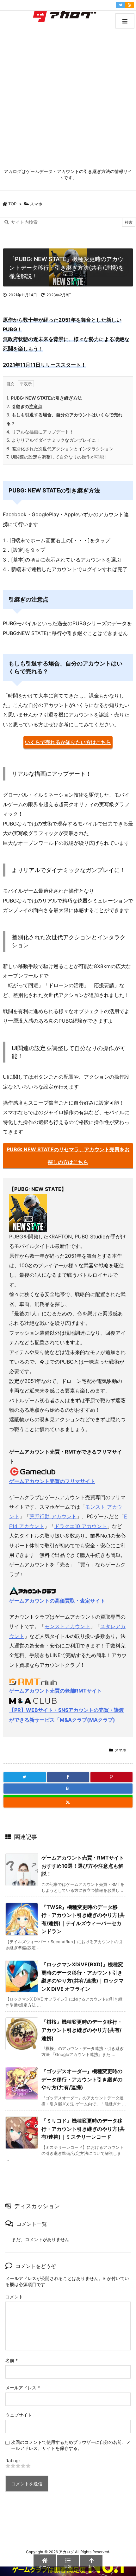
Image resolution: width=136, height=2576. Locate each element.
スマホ (36, 204)
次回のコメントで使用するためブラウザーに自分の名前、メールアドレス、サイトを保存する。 (71, 2445)
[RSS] (129, 5)
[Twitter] (121, 5)
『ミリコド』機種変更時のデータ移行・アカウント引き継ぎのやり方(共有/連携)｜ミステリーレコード (83, 2129)
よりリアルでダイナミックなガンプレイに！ (53, 440)
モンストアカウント (67, 1626)
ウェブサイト (19, 2415)
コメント (14, 2297)
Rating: (13, 2460)
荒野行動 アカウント (53, 1516)
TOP (12, 204)
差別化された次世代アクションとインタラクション (60, 449)
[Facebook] (68, 1777)
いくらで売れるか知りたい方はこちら (68, 742)
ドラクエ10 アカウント (81, 1526)
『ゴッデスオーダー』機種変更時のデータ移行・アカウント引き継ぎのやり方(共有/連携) (82, 2079)
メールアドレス (23, 2388)
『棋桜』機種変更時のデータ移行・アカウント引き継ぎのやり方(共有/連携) (82, 2030)
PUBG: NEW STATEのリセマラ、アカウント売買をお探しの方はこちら (68, 1156)
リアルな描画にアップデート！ (40, 432)
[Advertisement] (68, 97)
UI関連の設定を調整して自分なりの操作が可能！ (57, 457)
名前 (12, 2360)
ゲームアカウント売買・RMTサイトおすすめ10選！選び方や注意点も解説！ (83, 1866)
